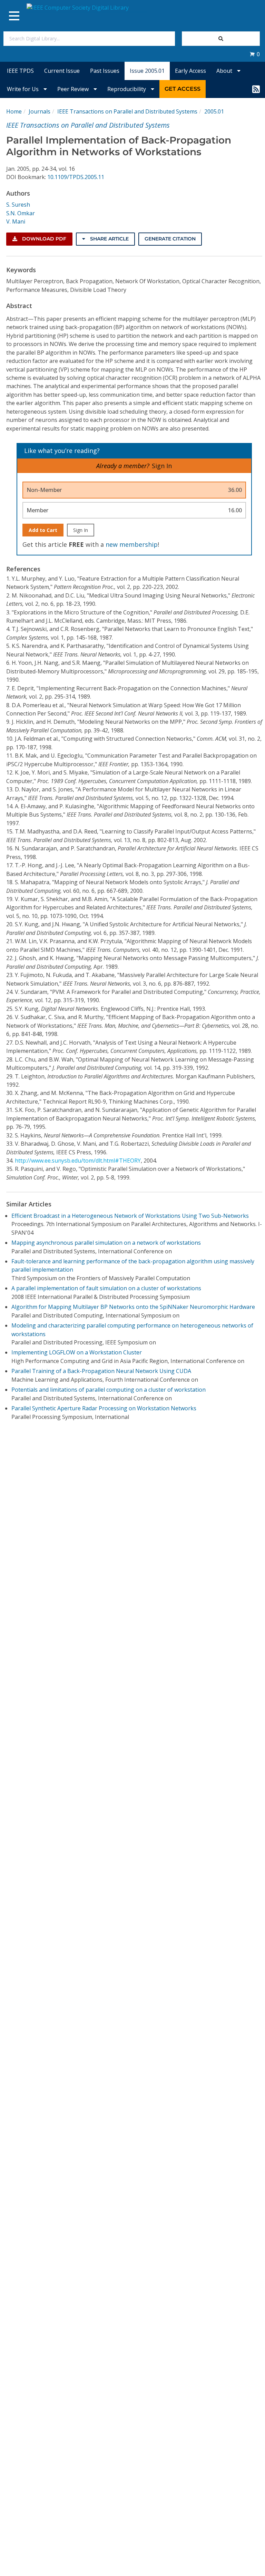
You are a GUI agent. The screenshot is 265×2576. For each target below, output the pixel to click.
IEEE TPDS (20, 71)
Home (14, 111)
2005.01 (214, 111)
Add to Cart (43, 530)
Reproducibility (127, 89)
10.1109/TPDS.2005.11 (76, 177)
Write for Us (23, 89)
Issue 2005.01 (147, 71)
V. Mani (16, 221)
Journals (40, 111)
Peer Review (74, 89)
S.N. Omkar (21, 213)
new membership (132, 544)
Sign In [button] (162, 466)
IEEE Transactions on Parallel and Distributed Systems (127, 111)
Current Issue (62, 71)
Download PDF (43, 239)
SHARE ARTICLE (109, 239)
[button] (255, 54)
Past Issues (105, 71)
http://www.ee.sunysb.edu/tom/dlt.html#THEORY (78, 1161)
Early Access (190, 71)
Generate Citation (170, 239)
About (225, 71)
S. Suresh (18, 205)
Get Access (183, 89)
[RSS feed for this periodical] (256, 89)
